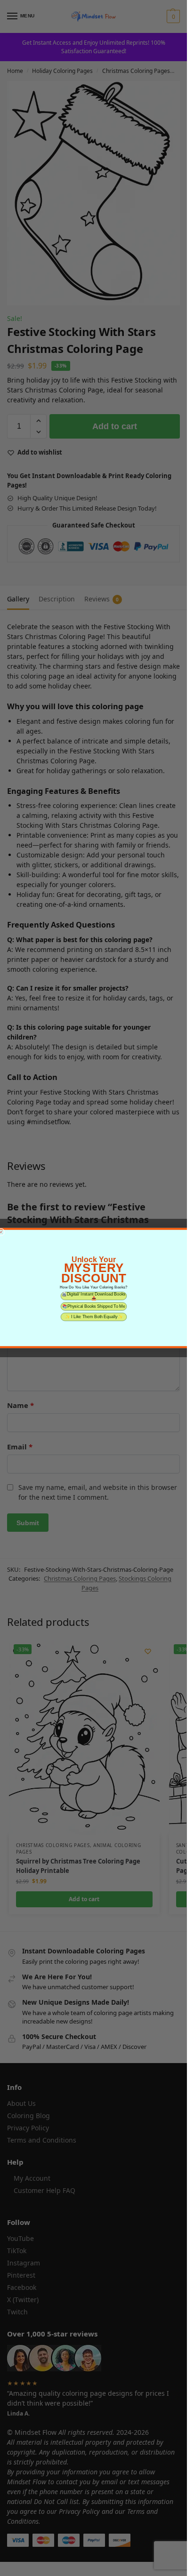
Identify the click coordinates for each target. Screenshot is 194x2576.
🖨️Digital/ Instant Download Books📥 (94, 1296)
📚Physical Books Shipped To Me (93, 1306)
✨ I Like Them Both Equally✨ (93, 1316)
